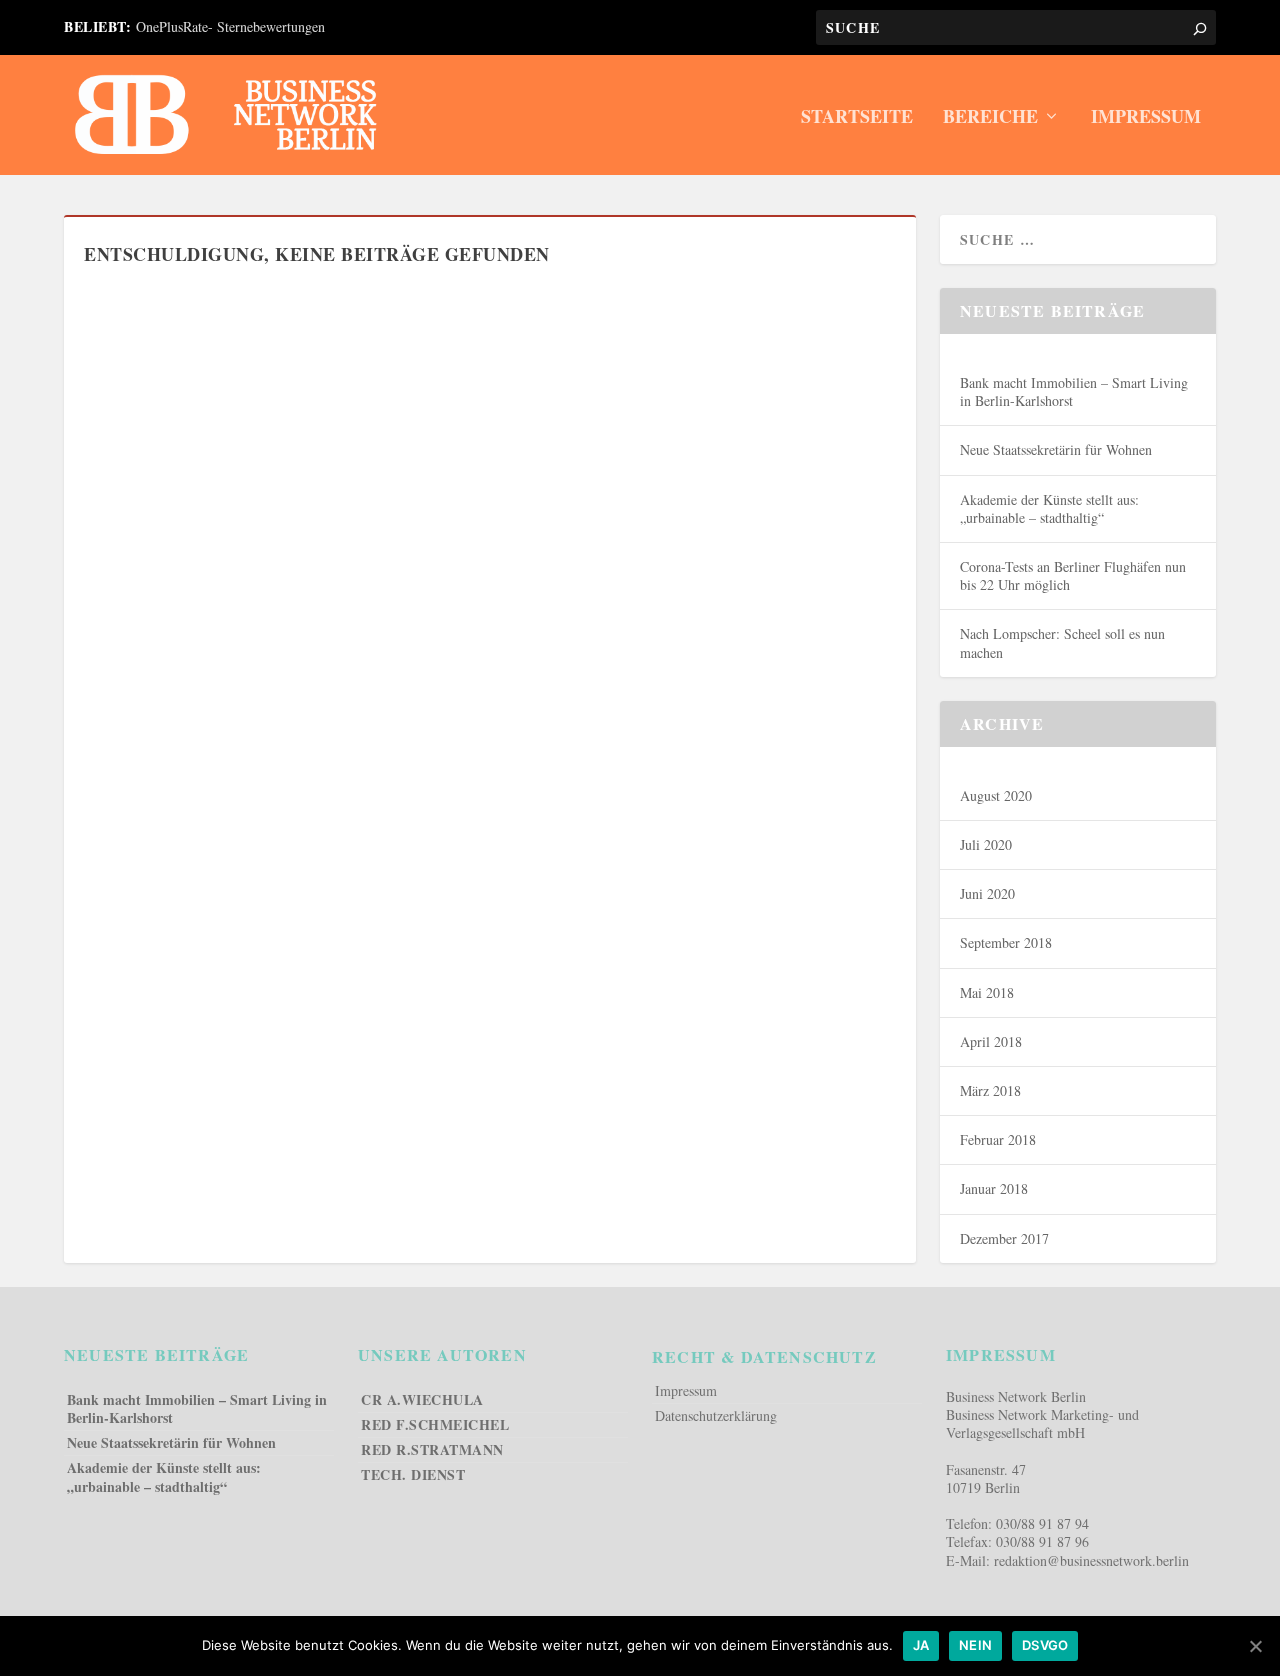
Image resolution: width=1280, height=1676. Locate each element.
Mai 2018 (987, 993)
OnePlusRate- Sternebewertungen (230, 26)
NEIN (975, 1645)
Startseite (857, 118)
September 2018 (1006, 943)
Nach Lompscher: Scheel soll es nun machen (1062, 643)
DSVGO (1045, 1645)
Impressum (1146, 118)
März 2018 (990, 1091)
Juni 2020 (987, 894)
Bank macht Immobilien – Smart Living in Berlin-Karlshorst (1074, 392)
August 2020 (996, 796)
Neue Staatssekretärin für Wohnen (1056, 450)
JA (921, 1645)
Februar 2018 (998, 1140)
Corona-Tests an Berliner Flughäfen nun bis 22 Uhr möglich (1073, 576)
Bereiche (990, 118)
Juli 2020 (986, 845)
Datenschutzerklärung (716, 1416)
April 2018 (991, 1042)
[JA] (1255, 1646)
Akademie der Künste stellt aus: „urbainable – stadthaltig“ (1049, 509)
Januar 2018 (994, 1189)
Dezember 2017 (1004, 1239)
